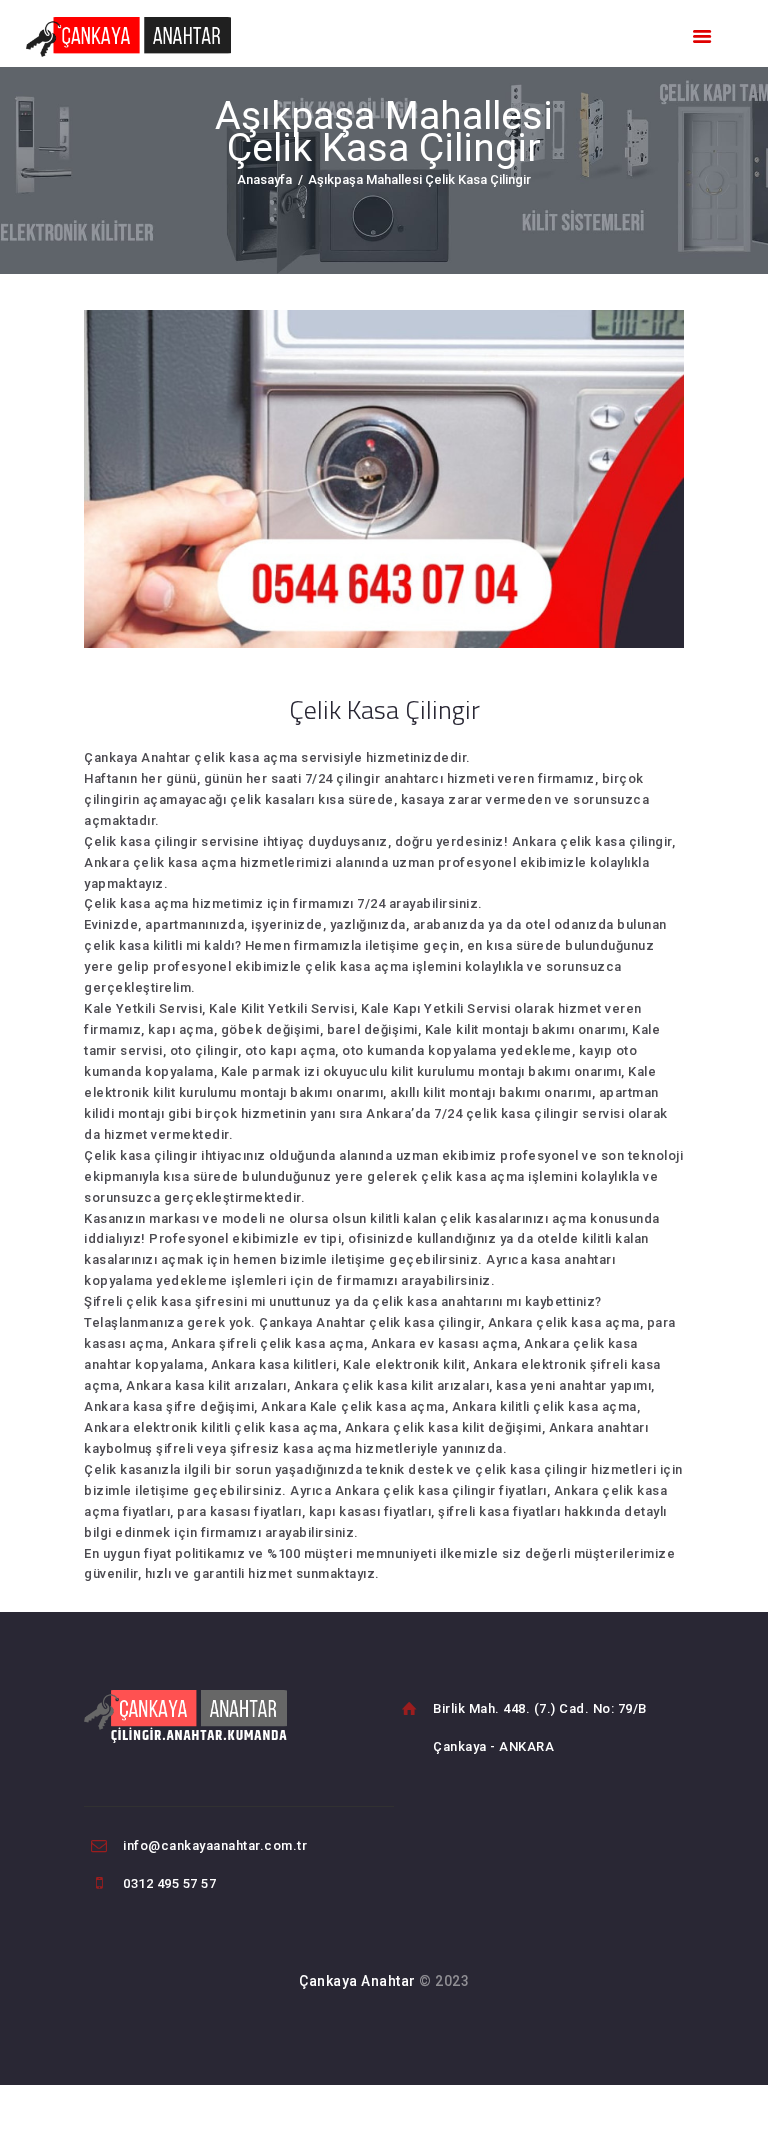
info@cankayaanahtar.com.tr (215, 1845)
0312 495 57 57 (169, 1883)
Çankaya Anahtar (357, 1981)
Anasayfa (264, 179)
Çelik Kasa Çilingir (384, 710)
